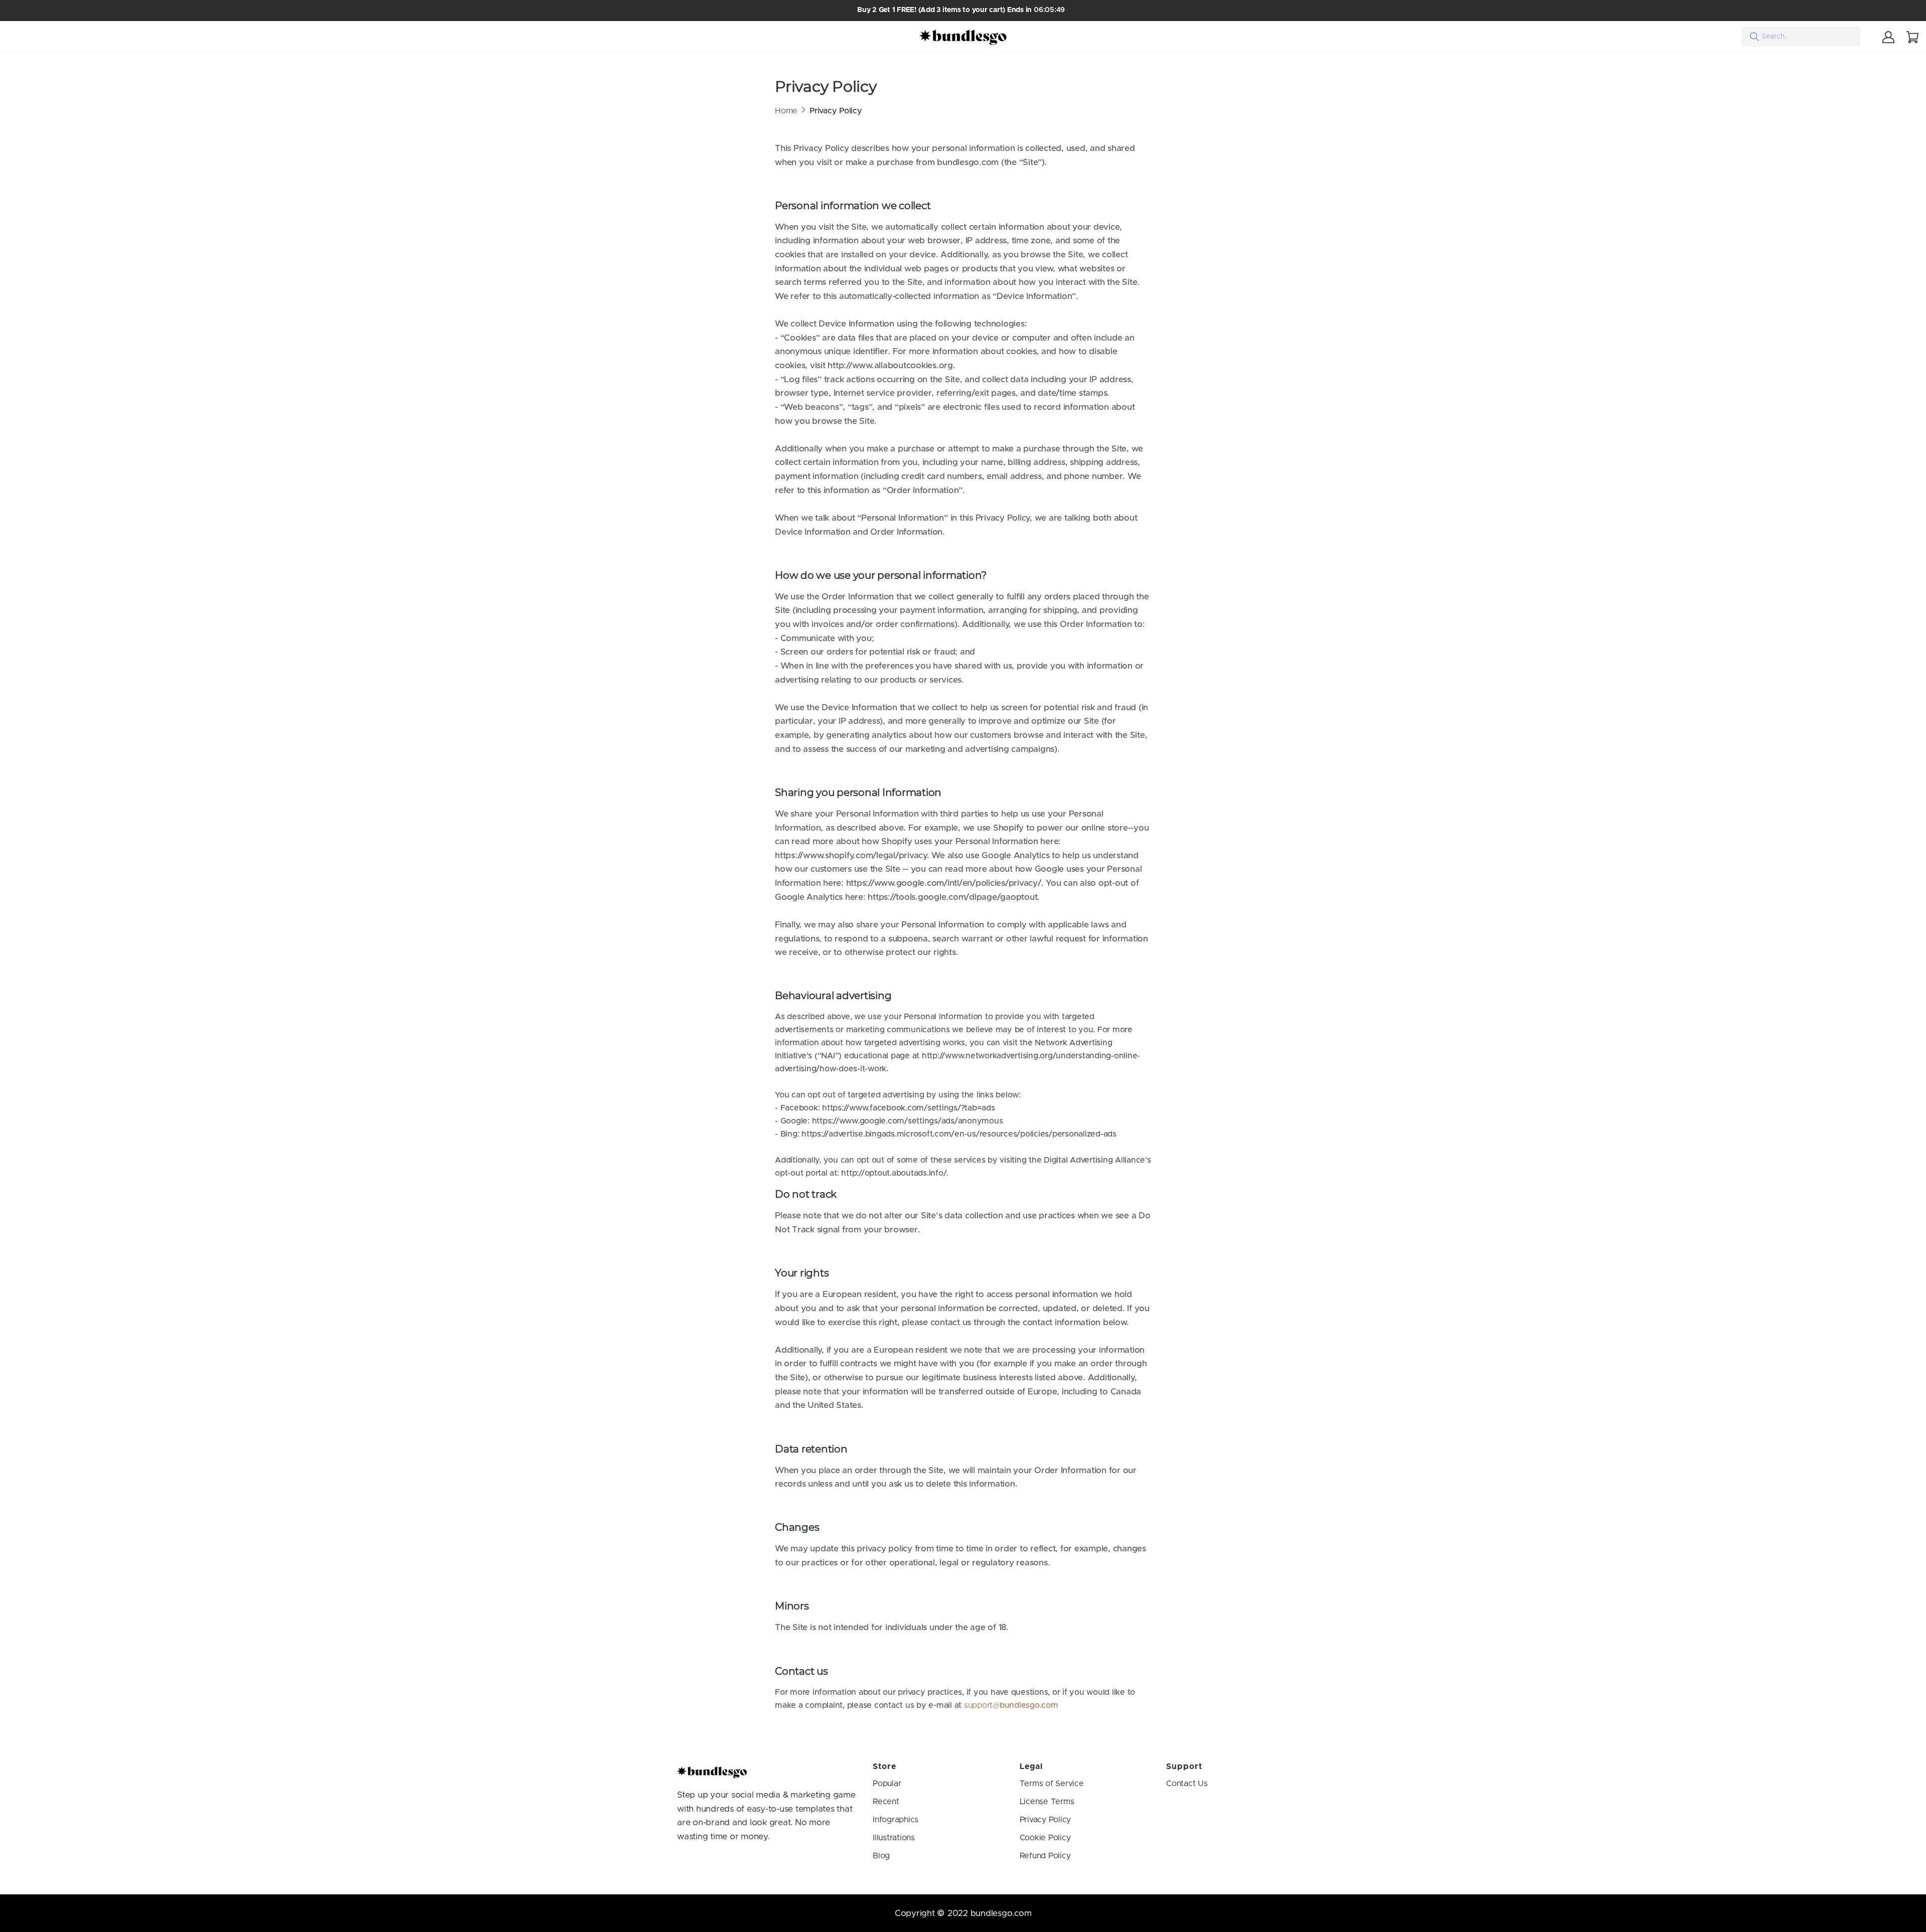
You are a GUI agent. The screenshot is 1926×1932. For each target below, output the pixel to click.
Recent (886, 1802)
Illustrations (894, 1838)
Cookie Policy (1045, 1838)
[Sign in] (1888, 37)
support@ (982, 1705)
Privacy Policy (1046, 1820)
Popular (887, 1784)
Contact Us (1187, 1784)
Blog (881, 1856)
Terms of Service (1052, 1784)
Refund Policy (1045, 1856)
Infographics (896, 1820)
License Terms (1047, 1802)
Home (786, 111)
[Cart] (1912, 37)
